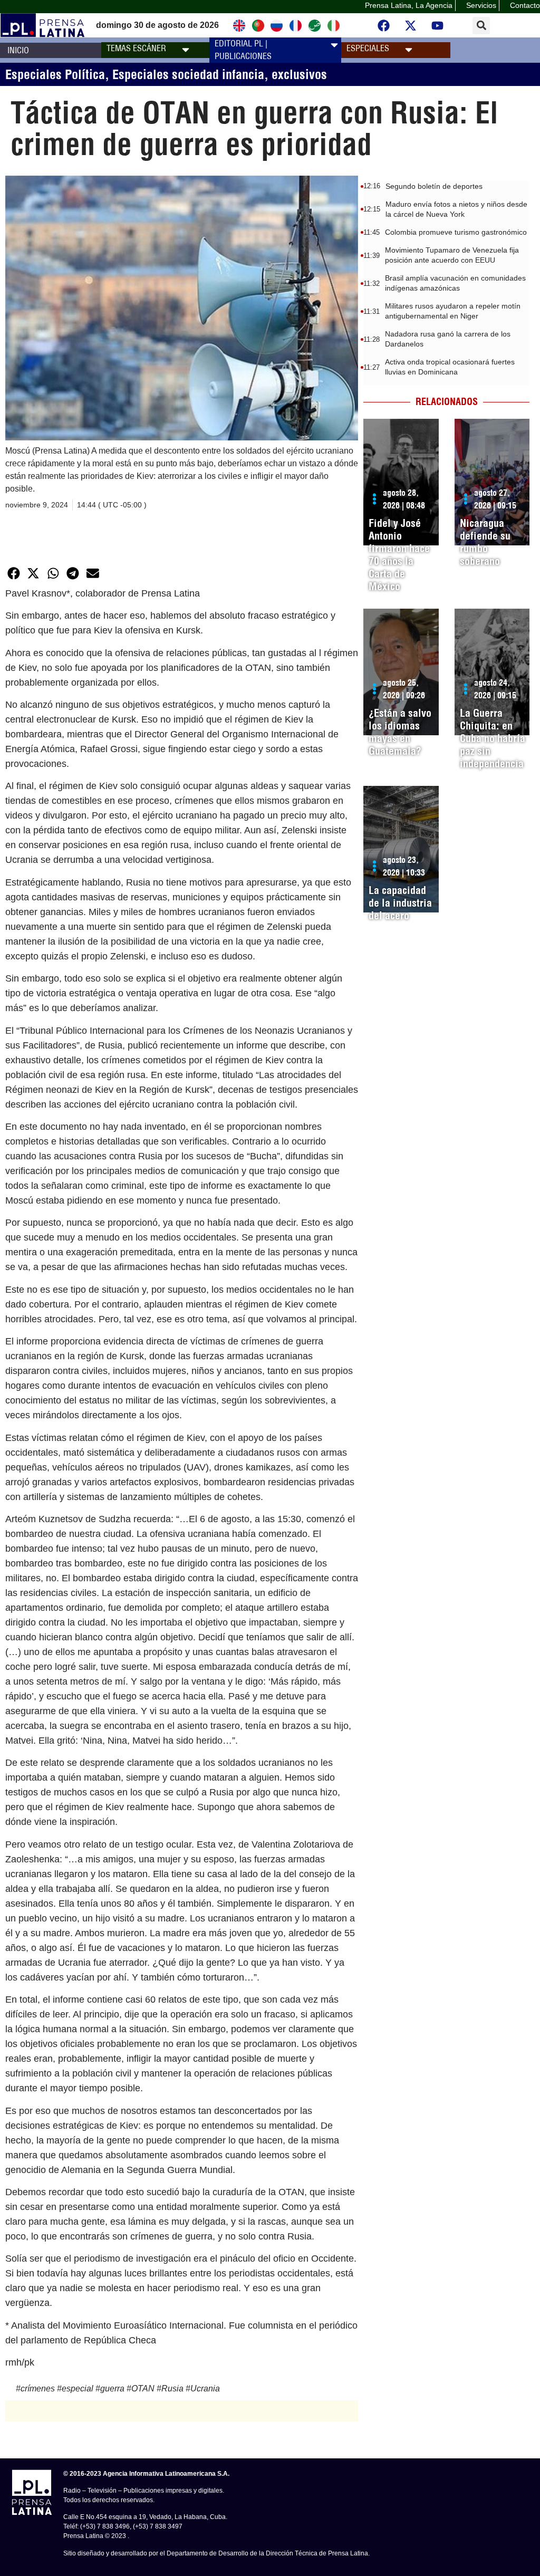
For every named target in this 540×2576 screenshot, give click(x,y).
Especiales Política (55, 74)
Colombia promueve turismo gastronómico (456, 232)
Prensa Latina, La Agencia (409, 5)
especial (78, 2388)
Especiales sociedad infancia (188, 74)
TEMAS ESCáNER (136, 48)
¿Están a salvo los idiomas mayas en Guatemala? (400, 732)
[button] (481, 26)
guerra (112, 2388)
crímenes (38, 2388)
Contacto (525, 5)
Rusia (172, 2388)
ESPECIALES (368, 48)
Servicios (481, 5)
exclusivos (299, 74)
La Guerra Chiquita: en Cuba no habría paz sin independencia (493, 738)
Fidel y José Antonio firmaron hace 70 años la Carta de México (399, 555)
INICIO (18, 50)
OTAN (143, 2388)
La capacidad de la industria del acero (400, 903)
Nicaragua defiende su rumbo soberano (485, 542)
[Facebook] (383, 25)
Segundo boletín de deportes (434, 186)
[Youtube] (437, 25)
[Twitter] (410, 25)
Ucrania (205, 2388)
